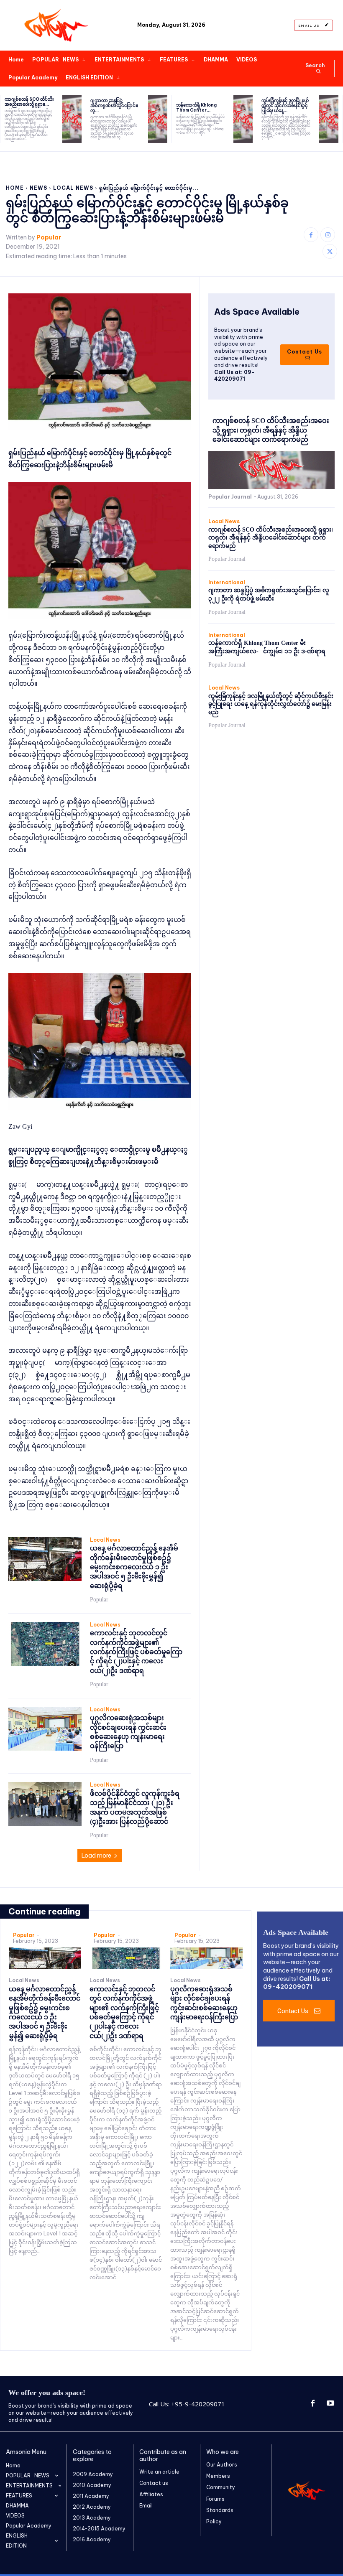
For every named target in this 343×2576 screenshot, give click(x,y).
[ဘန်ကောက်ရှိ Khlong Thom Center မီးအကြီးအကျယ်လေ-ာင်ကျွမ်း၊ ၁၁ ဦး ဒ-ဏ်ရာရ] (243, 119)
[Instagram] (328, 235)
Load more (96, 1856)
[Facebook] (311, 235)
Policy (214, 2521)
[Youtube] (330, 2404)
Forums (215, 2499)
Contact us (154, 2483)
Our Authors (222, 2465)
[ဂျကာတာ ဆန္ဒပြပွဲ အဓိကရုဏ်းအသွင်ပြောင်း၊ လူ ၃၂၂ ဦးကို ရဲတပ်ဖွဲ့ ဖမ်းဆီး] (158, 119)
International (227, 583)
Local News (73, 188)
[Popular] (57, 25)
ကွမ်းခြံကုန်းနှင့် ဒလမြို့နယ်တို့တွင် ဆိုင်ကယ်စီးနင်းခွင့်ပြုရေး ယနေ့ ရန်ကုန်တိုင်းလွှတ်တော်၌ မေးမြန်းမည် (271, 704)
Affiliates (151, 2494)
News (38, 188)
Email (146, 2506)
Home (15, 188)
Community (221, 2487)
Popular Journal (230, 497)
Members (218, 2476)
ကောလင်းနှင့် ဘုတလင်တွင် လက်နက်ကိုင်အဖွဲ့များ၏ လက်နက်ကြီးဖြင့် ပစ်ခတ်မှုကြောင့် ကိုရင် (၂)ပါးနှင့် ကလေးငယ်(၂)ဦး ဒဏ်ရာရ (136, 1652)
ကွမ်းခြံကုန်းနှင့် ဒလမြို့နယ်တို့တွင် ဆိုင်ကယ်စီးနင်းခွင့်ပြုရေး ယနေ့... (285, 106)
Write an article (159, 2472)
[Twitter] (330, 251)
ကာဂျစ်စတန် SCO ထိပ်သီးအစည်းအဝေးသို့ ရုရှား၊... (29, 102)
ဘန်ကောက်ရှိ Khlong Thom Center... (196, 108)
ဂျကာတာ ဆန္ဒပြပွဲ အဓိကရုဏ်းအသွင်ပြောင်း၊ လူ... (114, 106)
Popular (49, 238)
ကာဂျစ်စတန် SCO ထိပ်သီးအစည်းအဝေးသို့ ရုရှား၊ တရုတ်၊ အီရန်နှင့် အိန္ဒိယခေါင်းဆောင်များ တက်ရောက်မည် (271, 430)
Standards (220, 2510)
